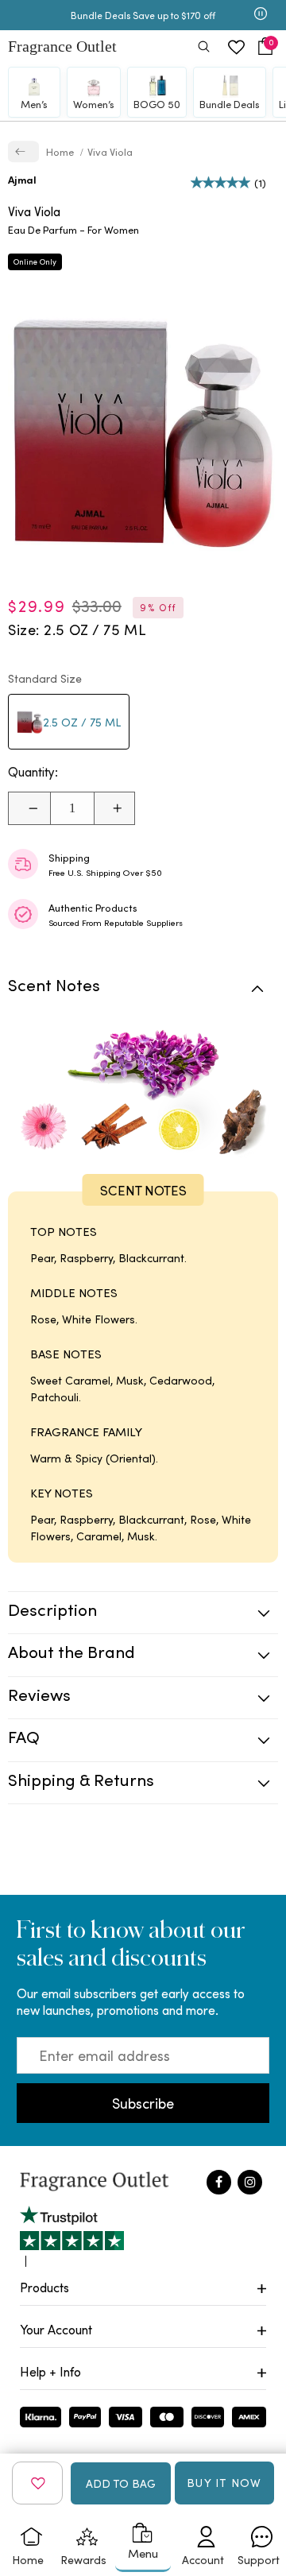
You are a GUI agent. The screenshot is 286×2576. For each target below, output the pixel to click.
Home (61, 151)
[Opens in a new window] (72, 2236)
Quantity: (33, 772)
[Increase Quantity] (114, 808)
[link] (23, 151)
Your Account (56, 2329)
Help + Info (50, 2371)
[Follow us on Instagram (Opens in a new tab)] (250, 2182)
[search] (204, 48)
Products (44, 2287)
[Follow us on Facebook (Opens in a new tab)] (219, 2182)
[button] (265, 46)
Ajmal (22, 179)
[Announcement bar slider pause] (261, 15)
